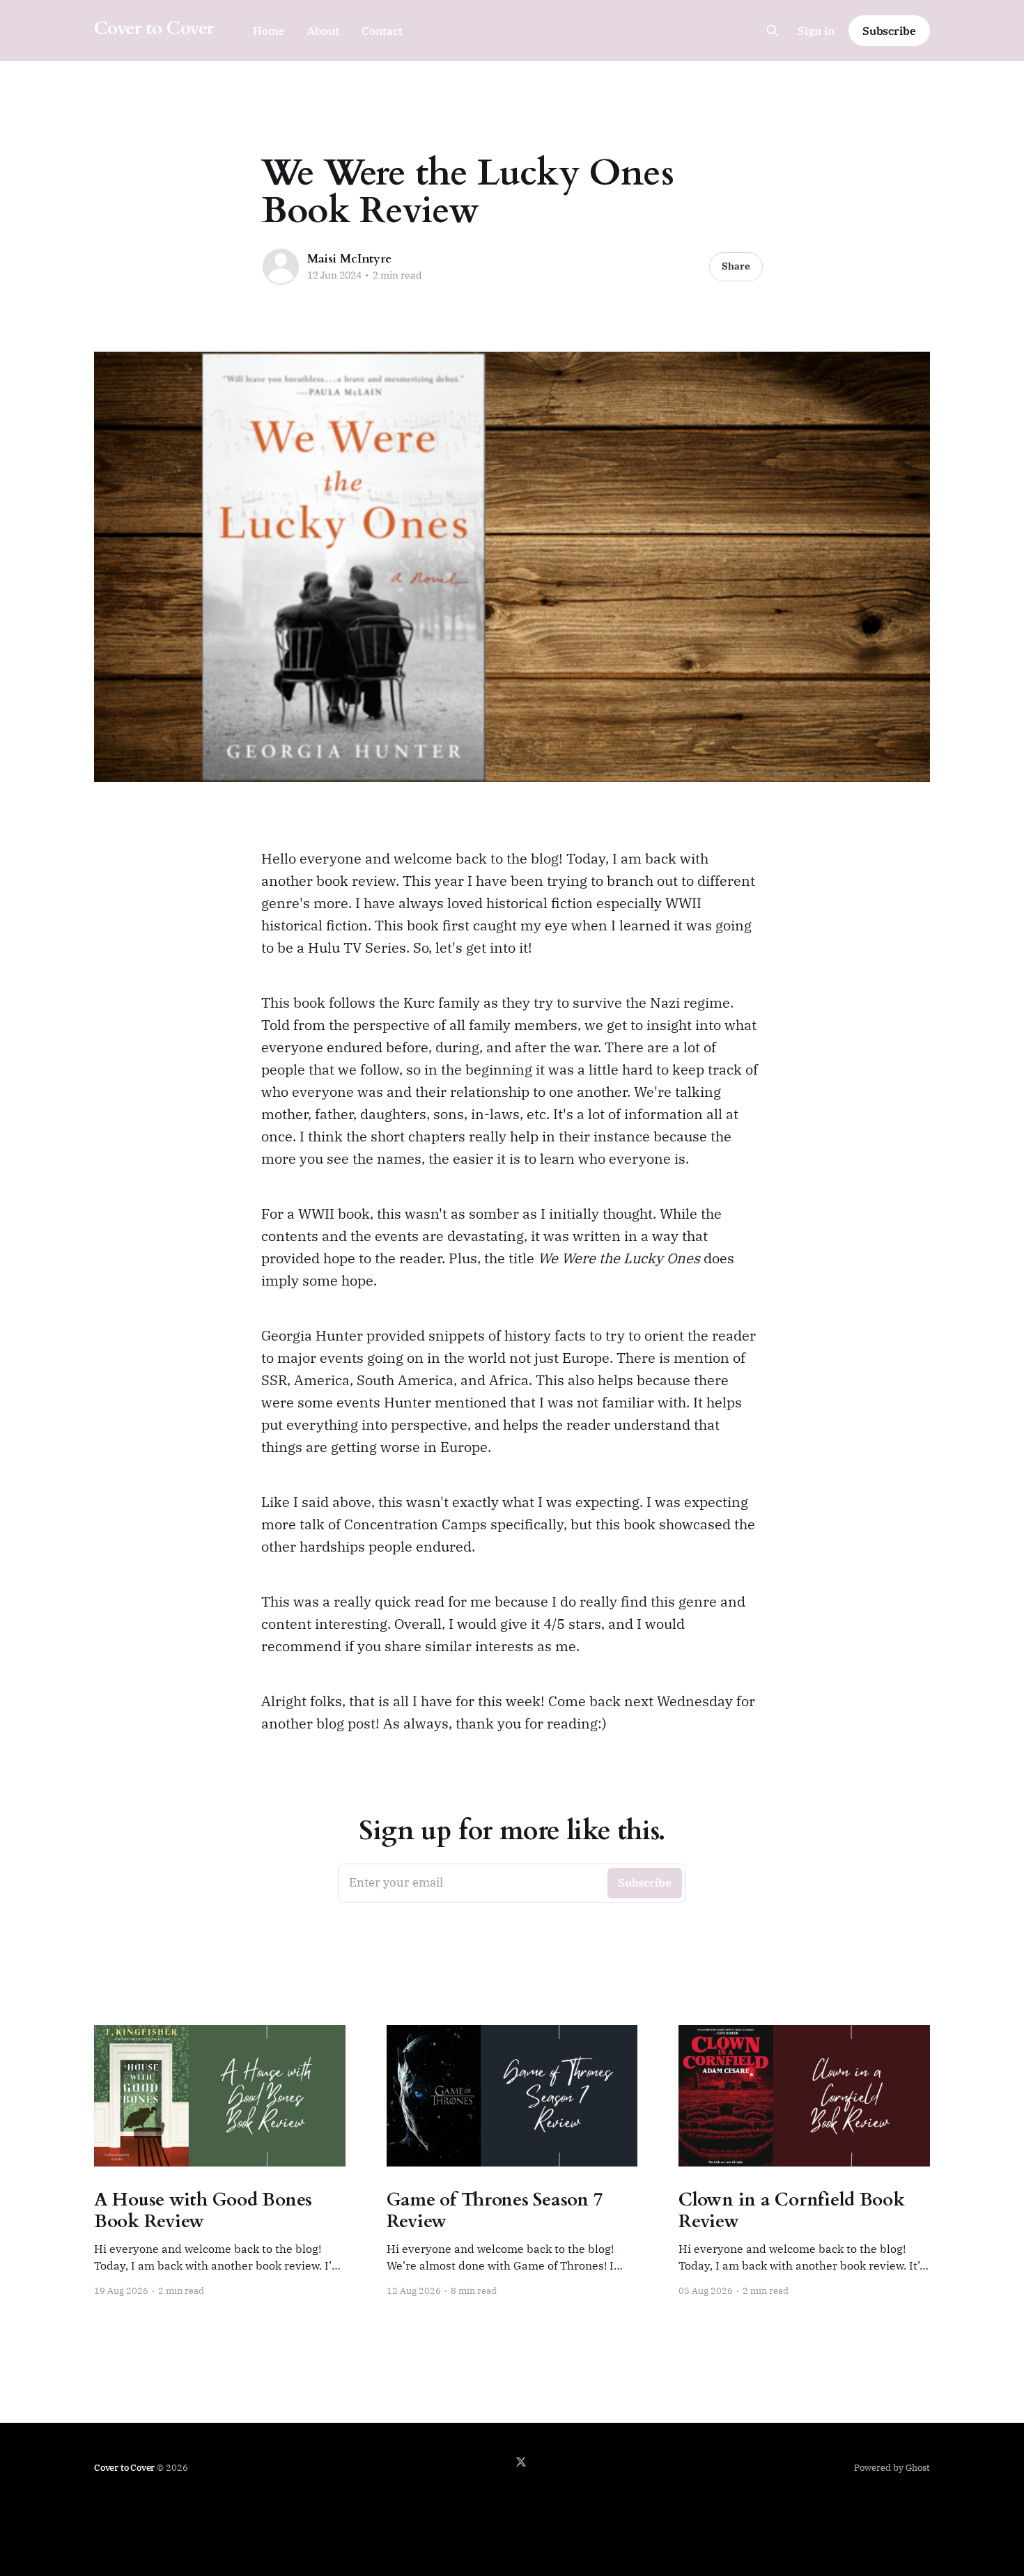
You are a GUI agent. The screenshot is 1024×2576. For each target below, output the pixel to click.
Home (269, 31)
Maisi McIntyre (349, 259)
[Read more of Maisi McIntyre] (281, 267)
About (323, 31)
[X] (521, 2462)
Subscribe (889, 31)
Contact (382, 31)
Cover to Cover (154, 29)
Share (736, 266)
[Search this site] (773, 31)
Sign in (816, 31)
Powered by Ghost (892, 2468)
